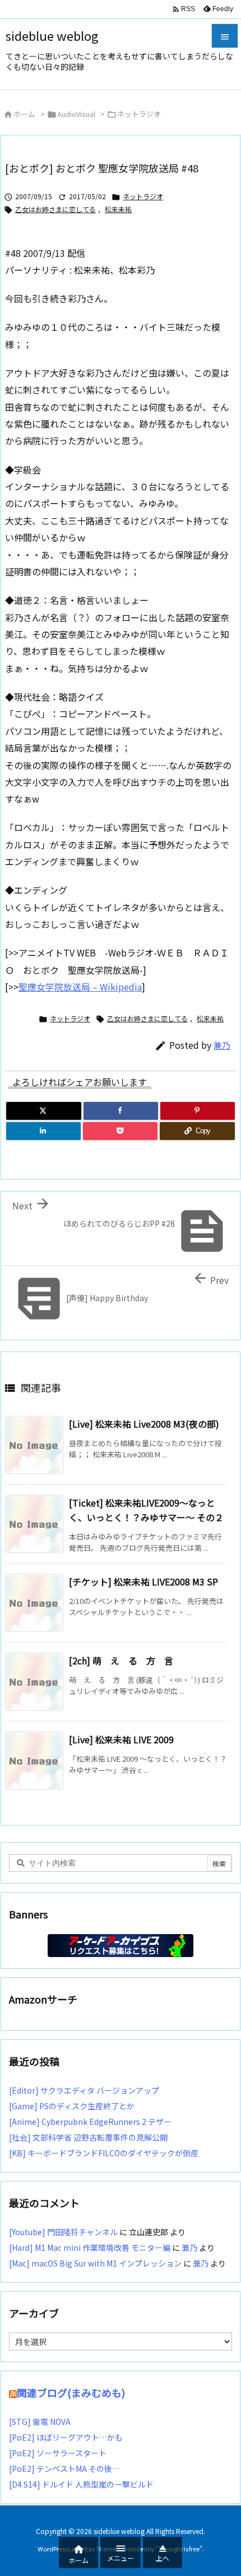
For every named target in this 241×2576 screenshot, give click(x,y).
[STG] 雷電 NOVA (40, 2422)
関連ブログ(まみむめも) (71, 2392)
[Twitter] (44, 1111)
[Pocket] (120, 1131)
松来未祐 (118, 209)
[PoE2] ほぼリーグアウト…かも (66, 2437)
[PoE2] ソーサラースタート (58, 2453)
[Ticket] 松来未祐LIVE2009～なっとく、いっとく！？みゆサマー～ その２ (146, 1510)
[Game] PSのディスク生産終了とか (72, 2106)
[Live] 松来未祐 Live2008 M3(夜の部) (144, 1424)
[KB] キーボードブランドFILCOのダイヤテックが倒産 (104, 2153)
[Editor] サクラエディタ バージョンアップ (84, 2090)
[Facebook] (121, 1111)
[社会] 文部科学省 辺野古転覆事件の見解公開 (88, 2137)
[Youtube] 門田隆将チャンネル (63, 2232)
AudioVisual (76, 114)
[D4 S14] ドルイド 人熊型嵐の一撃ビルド (81, 2484)
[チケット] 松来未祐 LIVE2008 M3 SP (143, 1582)
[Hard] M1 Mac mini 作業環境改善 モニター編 (90, 2247)
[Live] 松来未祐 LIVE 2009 (121, 1739)
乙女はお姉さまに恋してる (55, 209)
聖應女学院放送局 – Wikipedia (80, 987)
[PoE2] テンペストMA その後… (64, 2469)
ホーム (24, 114)
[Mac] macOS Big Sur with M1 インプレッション (95, 2263)
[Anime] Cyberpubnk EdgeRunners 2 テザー (90, 2122)
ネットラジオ (139, 114)
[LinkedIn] (43, 1131)
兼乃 (222, 1045)
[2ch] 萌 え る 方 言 (121, 1660)
